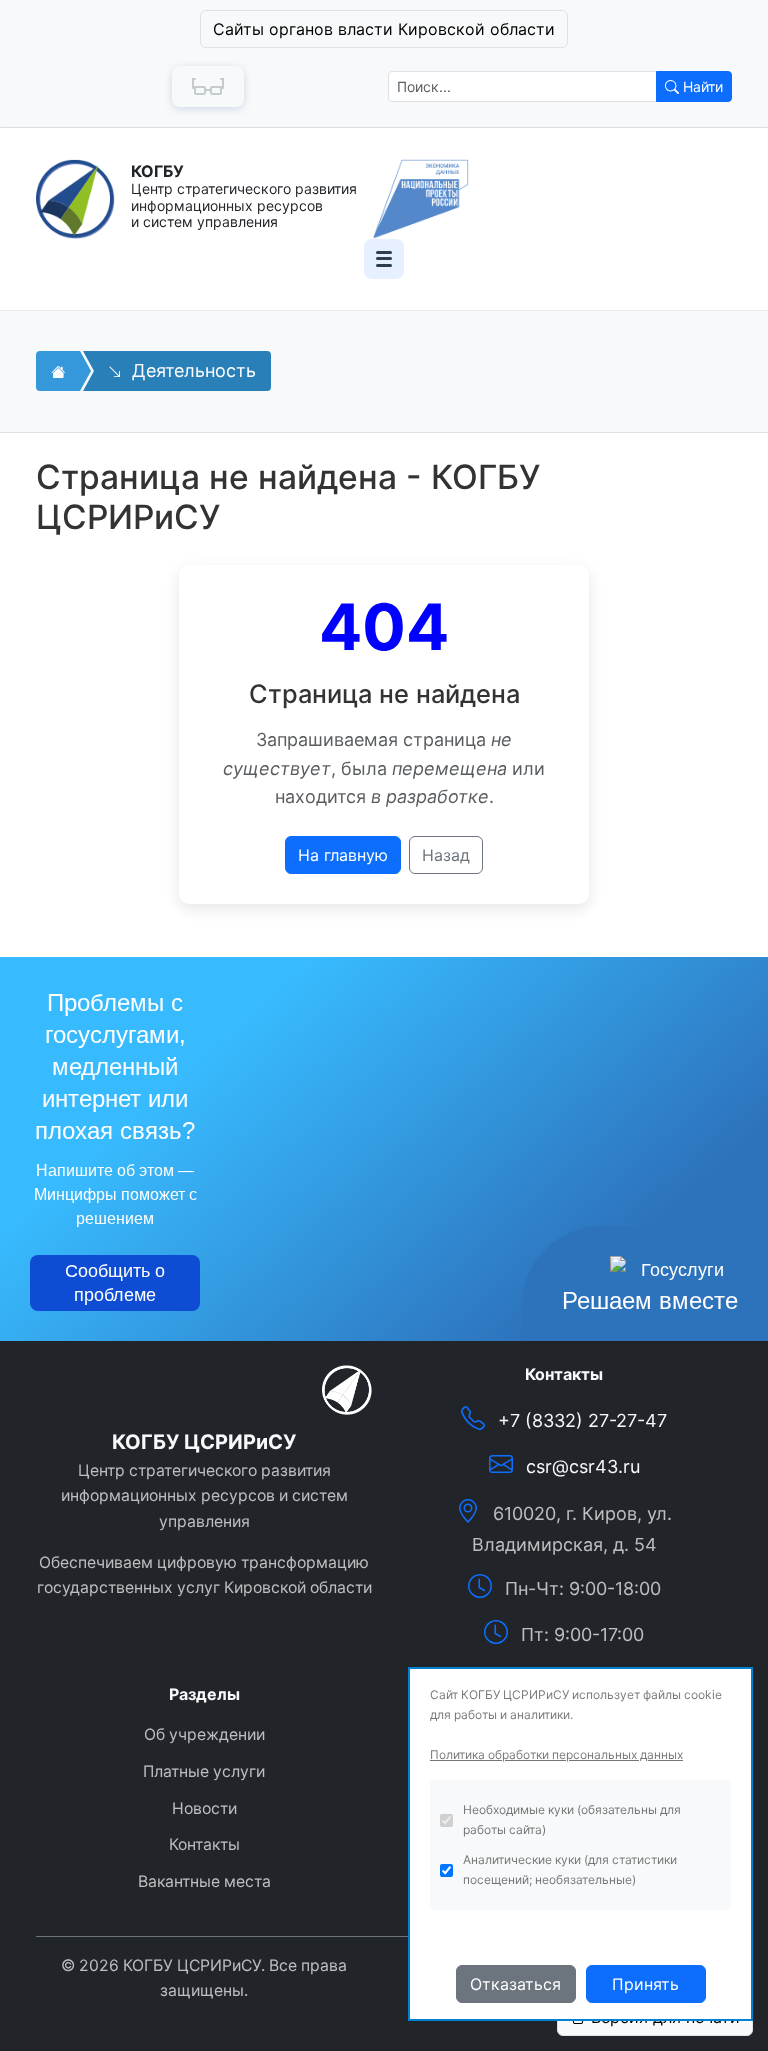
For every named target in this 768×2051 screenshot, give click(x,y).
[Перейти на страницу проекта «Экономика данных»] (421, 199)
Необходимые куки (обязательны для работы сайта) (572, 1819)
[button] (384, 29)
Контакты (204, 1844)
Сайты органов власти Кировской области (384, 29)
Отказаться (515, 1984)
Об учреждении (204, 1734)
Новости (204, 1808)
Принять (645, 1984)
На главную (343, 855)
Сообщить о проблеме (115, 1283)
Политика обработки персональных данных (556, 1754)
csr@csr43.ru (583, 1466)
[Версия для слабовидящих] (208, 86)
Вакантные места (204, 1881)
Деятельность (191, 370)
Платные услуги (204, 1771)
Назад (446, 855)
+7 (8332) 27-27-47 (582, 1420)
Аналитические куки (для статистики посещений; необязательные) (570, 1869)
